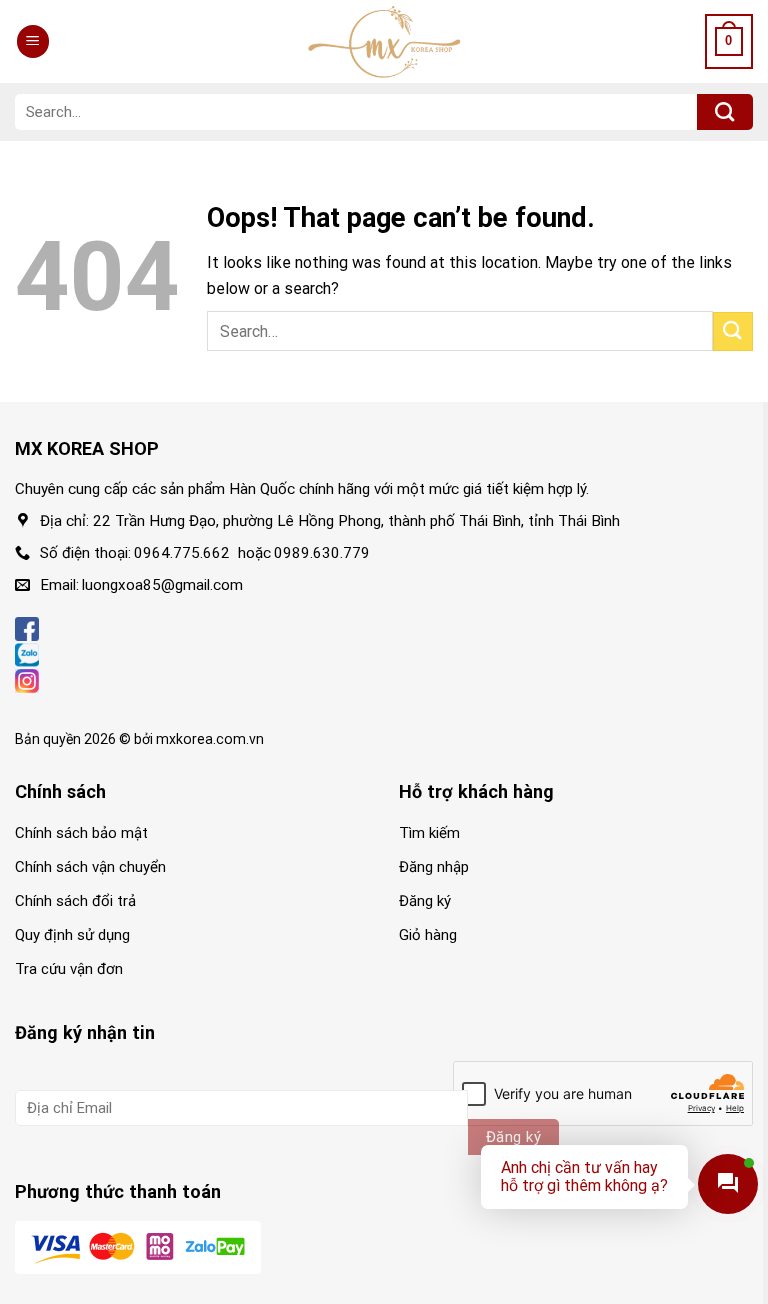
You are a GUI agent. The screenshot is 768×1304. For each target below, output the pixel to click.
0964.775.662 (182, 553)
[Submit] (725, 112)
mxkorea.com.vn (210, 739)
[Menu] (33, 41)
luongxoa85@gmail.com (162, 585)
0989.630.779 (322, 553)
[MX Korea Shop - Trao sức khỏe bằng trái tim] (384, 41)
